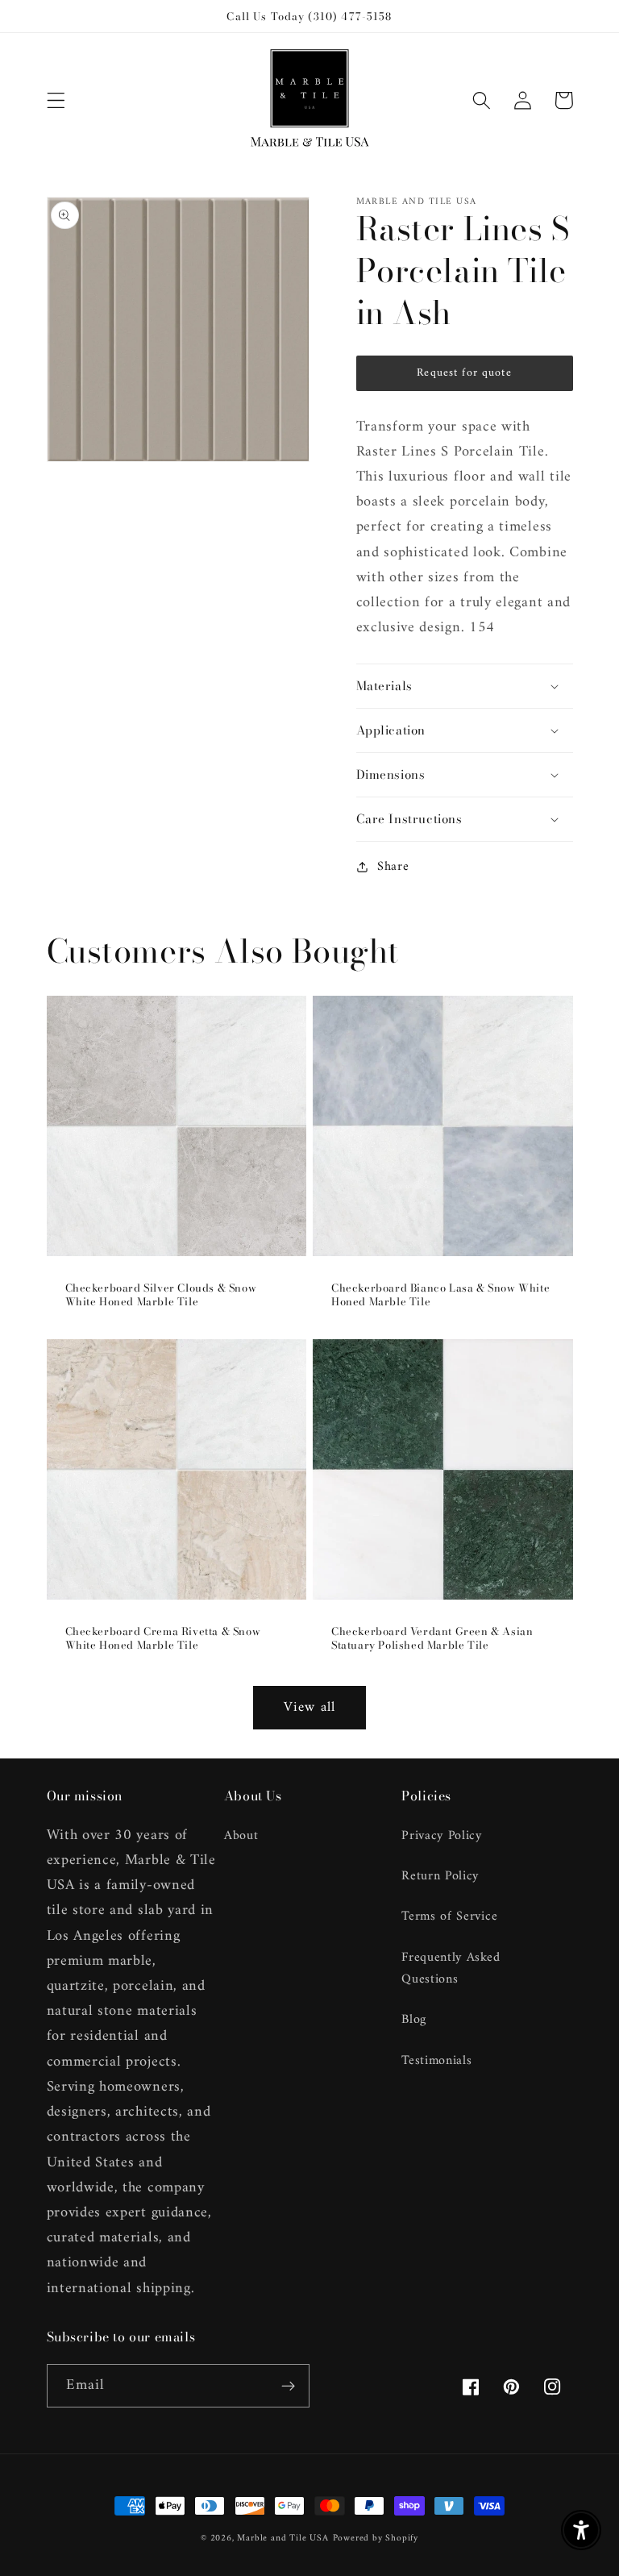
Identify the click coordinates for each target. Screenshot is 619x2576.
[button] (56, 100)
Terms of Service (449, 1916)
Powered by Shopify (376, 2538)
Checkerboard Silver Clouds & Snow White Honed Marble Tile (161, 1295)
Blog (414, 2020)
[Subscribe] (288, 2386)
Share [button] (393, 866)
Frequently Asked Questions (451, 1968)
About (241, 1836)
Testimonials (436, 2061)
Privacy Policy (442, 1836)
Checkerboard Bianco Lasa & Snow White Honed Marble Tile (440, 1295)
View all (309, 1708)
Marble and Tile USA (282, 2538)
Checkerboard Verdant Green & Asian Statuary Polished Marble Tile (432, 1638)
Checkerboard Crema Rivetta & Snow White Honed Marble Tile (163, 1638)
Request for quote (464, 373)
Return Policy (440, 1876)
